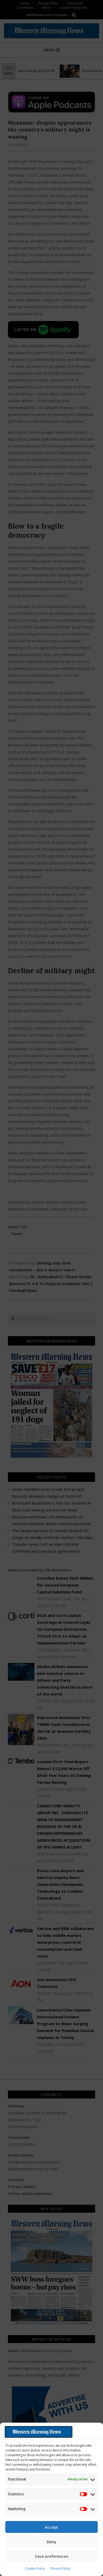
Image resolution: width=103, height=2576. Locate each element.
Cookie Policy (35, 2568)
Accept (51, 2527)
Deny (51, 2542)
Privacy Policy (60, 2568)
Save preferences (52, 2556)
